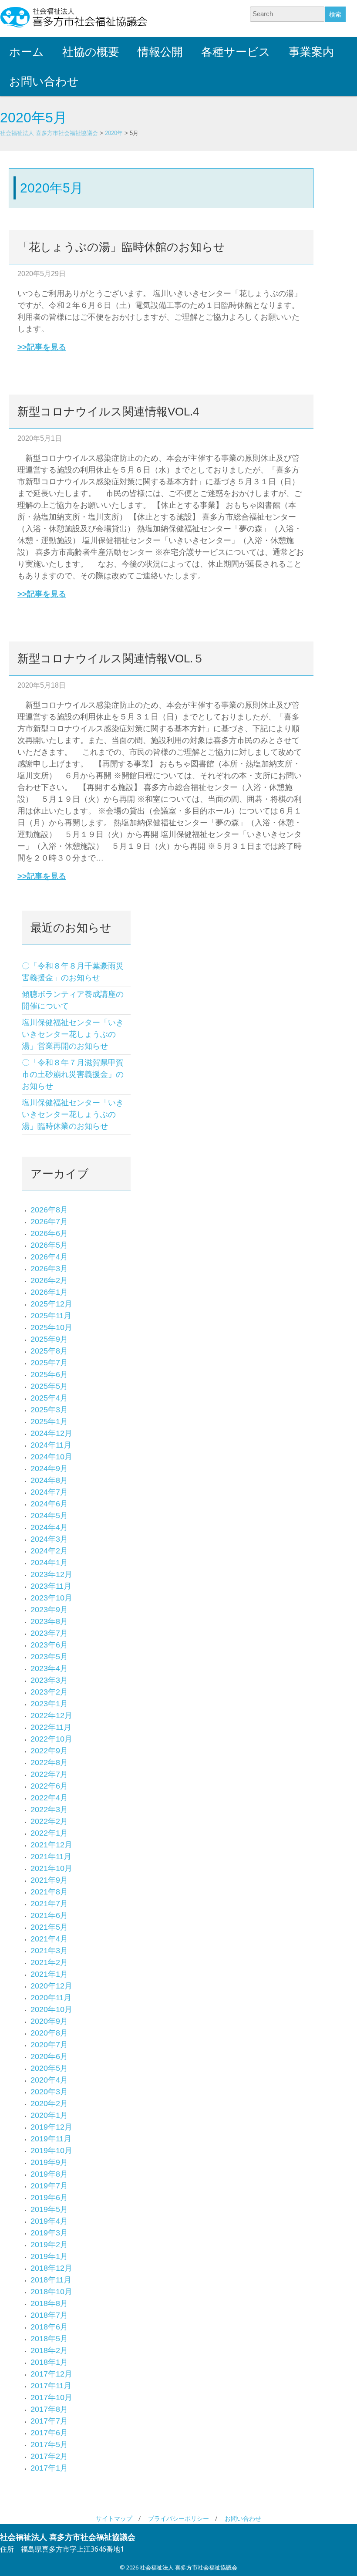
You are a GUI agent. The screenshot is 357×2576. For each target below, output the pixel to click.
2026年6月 (49, 1233)
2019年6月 (49, 2198)
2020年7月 (49, 2045)
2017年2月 (49, 2456)
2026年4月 (49, 1257)
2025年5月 (49, 1386)
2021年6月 (49, 1915)
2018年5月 (49, 2339)
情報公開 (160, 52)
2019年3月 (49, 2233)
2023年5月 (49, 1657)
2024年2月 (49, 1551)
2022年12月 (51, 1715)
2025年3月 (49, 1410)
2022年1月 (49, 1833)
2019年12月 (51, 2127)
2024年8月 (49, 1480)
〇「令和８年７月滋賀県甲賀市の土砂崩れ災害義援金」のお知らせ (73, 1074)
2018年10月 (51, 2292)
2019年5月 (49, 2209)
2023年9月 (49, 1610)
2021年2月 (49, 1962)
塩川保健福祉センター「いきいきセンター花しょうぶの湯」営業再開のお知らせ (73, 1034)
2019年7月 (49, 2186)
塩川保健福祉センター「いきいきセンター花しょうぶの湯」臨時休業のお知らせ (73, 1114)
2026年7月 (49, 1222)
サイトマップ (114, 2518)
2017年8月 (49, 2409)
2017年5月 (49, 2444)
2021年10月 (51, 1868)
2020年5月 (49, 2068)
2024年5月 (49, 1516)
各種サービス (236, 52)
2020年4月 (49, 2080)
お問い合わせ (44, 81)
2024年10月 (51, 1457)
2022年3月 (49, 1810)
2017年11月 (51, 2386)
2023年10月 (51, 1598)
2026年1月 (49, 1292)
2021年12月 (51, 1845)
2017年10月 (51, 2397)
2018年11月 (51, 2280)
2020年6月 (49, 2056)
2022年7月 (49, 1774)
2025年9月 (49, 1339)
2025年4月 (49, 1398)
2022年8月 (49, 1762)
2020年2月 (49, 2103)
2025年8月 (49, 1351)
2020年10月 (51, 2009)
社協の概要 (91, 52)
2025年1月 (49, 1421)
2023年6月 (49, 1645)
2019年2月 (49, 2245)
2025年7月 (49, 1363)
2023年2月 (49, 1692)
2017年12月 (51, 2374)
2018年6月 (49, 2327)
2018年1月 (49, 2362)
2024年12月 (51, 1433)
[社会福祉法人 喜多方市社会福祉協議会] (74, 17)
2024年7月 (49, 1492)
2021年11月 (51, 1857)
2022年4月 (49, 1798)
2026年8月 (49, 1210)
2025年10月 (51, 1327)
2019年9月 (49, 2162)
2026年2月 (49, 1280)
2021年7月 (49, 1904)
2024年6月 (49, 1504)
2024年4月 (49, 1527)
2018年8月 (49, 2303)
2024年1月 (49, 1563)
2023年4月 (49, 1668)
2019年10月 (51, 2151)
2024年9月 (49, 1469)
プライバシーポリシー (178, 2518)
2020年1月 (49, 2115)
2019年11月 (51, 2139)
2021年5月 (49, 1927)
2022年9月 (49, 1751)
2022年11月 (51, 1727)
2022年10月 (51, 1739)
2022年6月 (49, 1786)
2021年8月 (49, 1892)
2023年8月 (49, 1621)
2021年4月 (49, 1939)
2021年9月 (49, 1880)
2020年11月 (51, 1998)
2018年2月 (49, 2350)
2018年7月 (49, 2315)
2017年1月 (49, 2468)
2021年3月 (49, 1951)
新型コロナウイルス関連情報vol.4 (108, 412)
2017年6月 (49, 2433)
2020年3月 (49, 2092)
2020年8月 (49, 2033)
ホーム (27, 52)
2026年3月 (49, 1269)
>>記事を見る (42, 347)
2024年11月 (51, 1445)
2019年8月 (49, 2174)
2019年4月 (49, 2221)
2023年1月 (49, 1704)
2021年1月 (49, 1974)
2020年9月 (49, 2021)
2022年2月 (49, 1821)
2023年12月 (51, 1574)
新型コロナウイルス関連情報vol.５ (111, 658)
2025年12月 (51, 1304)
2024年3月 (49, 1539)
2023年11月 (51, 1586)
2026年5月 (49, 1245)
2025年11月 (51, 1316)
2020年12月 (51, 1986)
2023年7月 (49, 1633)
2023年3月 (49, 1680)
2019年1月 (49, 2256)
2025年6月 (49, 1374)
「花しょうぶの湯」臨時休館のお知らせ (121, 247)
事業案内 (311, 52)
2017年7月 (49, 2421)
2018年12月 (51, 2268)
